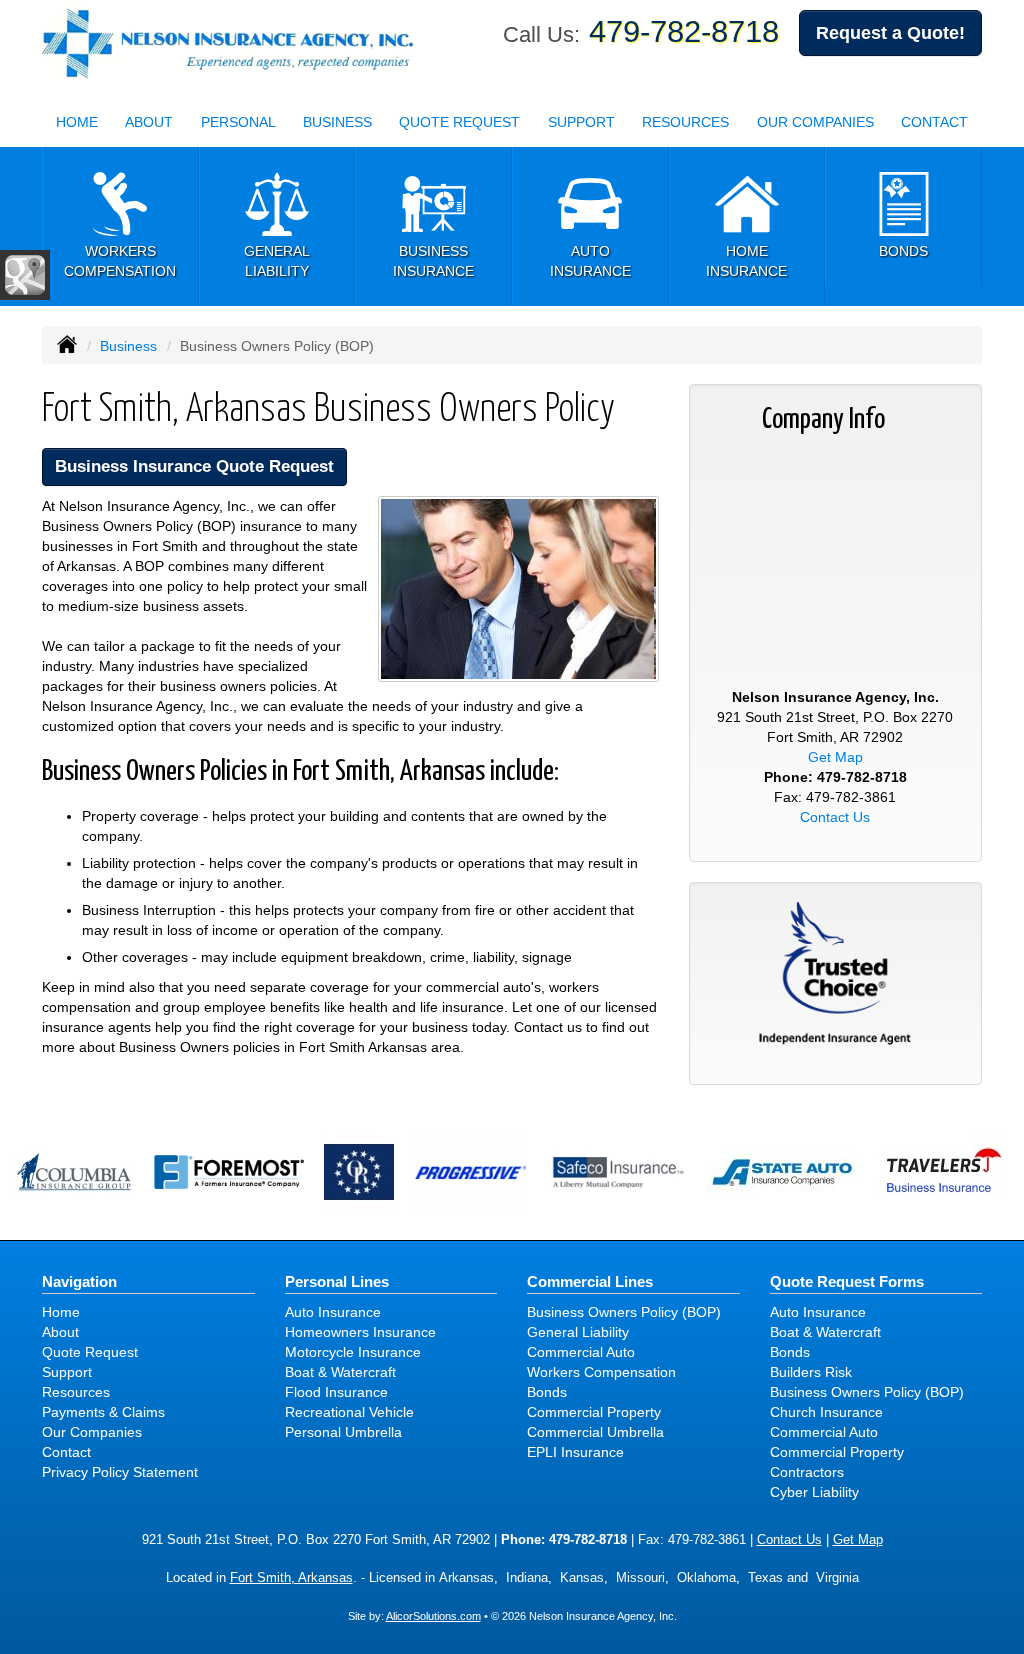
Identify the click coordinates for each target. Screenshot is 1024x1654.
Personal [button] (238, 122)
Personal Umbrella (343, 1432)
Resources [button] (685, 122)
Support (67, 1372)
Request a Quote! (890, 33)
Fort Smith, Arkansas (291, 1578)
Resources (76, 1392)
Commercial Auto (581, 1352)
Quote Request (90, 1352)
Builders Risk (811, 1372)
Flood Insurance (336, 1392)
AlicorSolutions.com (433, 1616)
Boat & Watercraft (340, 1372)
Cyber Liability (814, 1492)
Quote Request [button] (459, 122)
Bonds (547, 1392)
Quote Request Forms (847, 1281)
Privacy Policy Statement (120, 1472)
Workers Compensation (601, 1372)
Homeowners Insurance (360, 1332)
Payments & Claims (103, 1412)
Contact (934, 122)
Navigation (79, 1281)
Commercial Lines (590, 1281)
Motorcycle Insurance (353, 1352)
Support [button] (581, 122)
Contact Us (835, 817)
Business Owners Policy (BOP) (624, 1312)
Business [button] (337, 122)
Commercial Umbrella (595, 1432)
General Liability (578, 1332)
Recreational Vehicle (349, 1412)
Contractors (807, 1472)
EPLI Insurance (575, 1452)
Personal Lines (337, 1281)
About (149, 122)
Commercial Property (594, 1412)
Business (128, 346)
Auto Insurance (333, 1312)
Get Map (835, 757)
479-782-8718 (684, 31)
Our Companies (815, 122)
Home (77, 122)
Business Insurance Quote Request (194, 466)
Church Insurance (826, 1412)
